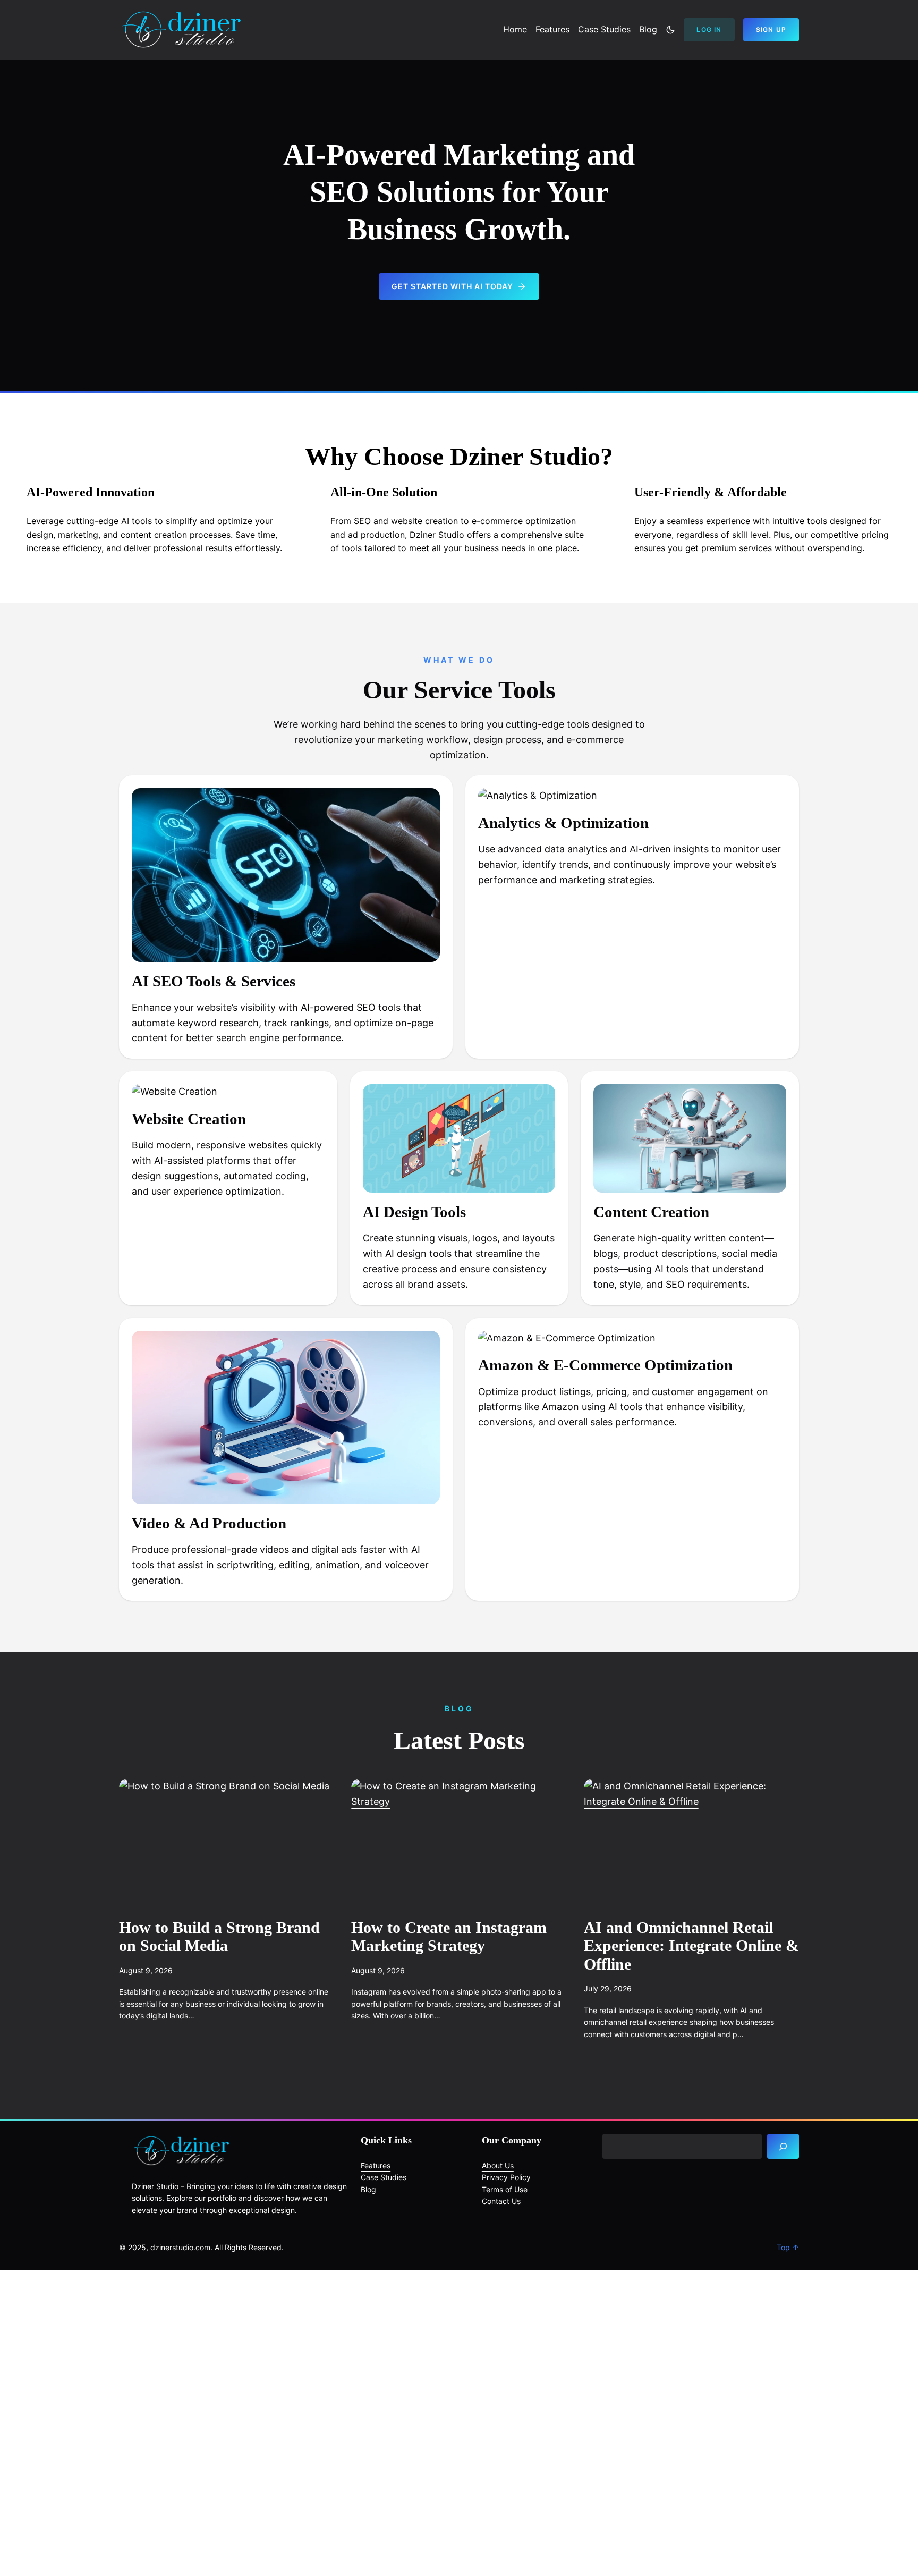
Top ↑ (788, 2247)
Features (376, 2165)
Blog (368, 2189)
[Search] (783, 2147)
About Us (498, 2165)
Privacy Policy (506, 2177)
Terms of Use (505, 2189)
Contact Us (501, 2201)
